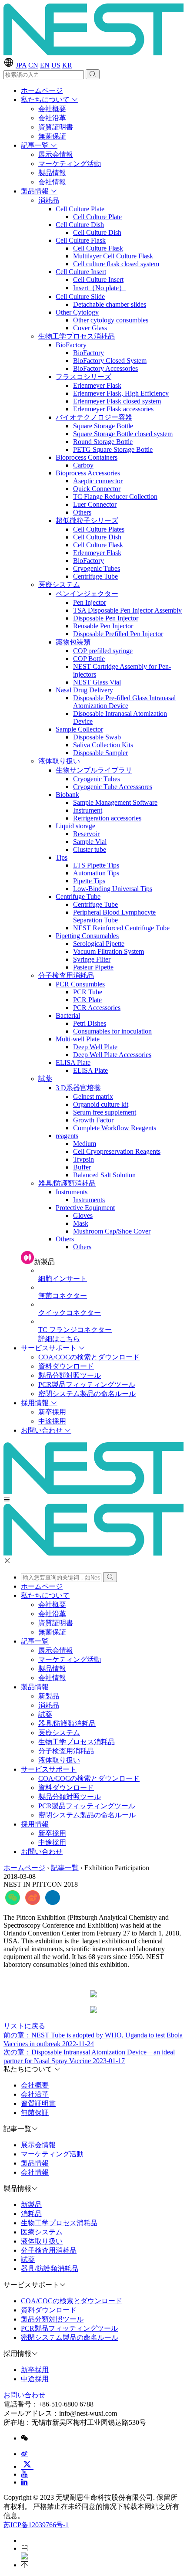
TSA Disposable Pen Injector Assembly (127, 610)
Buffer (82, 1167)
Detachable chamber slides (110, 304)
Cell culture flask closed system (116, 264)
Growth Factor (93, 1120)
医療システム (59, 585)
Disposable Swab (97, 737)
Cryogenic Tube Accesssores (113, 787)
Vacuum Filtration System (109, 951)
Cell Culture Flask (81, 240)
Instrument (88, 810)
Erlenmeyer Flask (97, 385)
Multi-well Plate (78, 1039)
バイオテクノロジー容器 (94, 417)
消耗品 (49, 200)
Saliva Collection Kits (103, 745)
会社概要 (52, 109)
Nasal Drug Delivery (84, 690)
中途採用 (52, 1421)
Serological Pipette (99, 944)
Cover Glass (90, 328)
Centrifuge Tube (95, 576)
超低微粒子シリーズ (87, 520)
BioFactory (71, 345)
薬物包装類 (73, 642)
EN (45, 65)
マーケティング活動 (70, 164)
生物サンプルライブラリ (94, 770)
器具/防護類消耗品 (67, 1183)
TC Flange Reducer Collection (115, 497)
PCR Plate (87, 1000)
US (56, 65)
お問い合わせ (43, 1430)
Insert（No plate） (99, 288)
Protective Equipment (85, 1208)
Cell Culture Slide (80, 297)
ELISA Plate (73, 1063)
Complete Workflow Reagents (115, 1128)
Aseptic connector (98, 481)
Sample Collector (79, 729)
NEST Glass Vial (97, 682)
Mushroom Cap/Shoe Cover (112, 1231)
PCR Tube (88, 992)
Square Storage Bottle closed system (123, 434)
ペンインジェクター (87, 594)
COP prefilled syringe (103, 651)
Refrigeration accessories (107, 818)
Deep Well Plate (95, 1047)
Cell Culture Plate (80, 209)
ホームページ (42, 90)
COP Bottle (89, 659)
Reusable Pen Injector (103, 626)
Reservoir (86, 834)
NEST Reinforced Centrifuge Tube (121, 928)
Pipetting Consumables (87, 936)
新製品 (49, 1696)
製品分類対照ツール (70, 1375)
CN (33, 65)
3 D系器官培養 (78, 1088)
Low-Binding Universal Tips (113, 889)
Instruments (72, 1192)
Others (82, 512)
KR (67, 65)
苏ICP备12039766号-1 (36, 2525)
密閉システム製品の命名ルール (87, 1394)
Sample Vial (90, 842)
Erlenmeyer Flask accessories (113, 409)
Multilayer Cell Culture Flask (113, 256)
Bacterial (68, 1015)
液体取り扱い (59, 761)
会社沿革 (52, 118)
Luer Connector (95, 504)
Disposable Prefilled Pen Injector (118, 634)
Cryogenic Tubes (97, 568)
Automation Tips (96, 873)
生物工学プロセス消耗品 (77, 336)
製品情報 (52, 173)
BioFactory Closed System (110, 361)
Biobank (67, 795)
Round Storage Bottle (103, 442)
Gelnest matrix (93, 1096)
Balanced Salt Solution (104, 1175)
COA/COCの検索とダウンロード (89, 1357)
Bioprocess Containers (87, 457)
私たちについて (46, 100)
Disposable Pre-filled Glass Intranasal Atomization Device (124, 702)
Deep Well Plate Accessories (112, 1055)
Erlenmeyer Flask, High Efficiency (121, 393)
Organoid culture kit (101, 1104)
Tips (62, 857)
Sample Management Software (115, 802)
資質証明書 (56, 127)
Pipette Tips (89, 881)
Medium (85, 1144)
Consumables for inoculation (112, 1031)
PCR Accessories (97, 1008)
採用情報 (36, 1403)
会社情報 (52, 182)
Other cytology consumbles (111, 320)
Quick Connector (97, 489)
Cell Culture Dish (80, 225)
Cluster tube (90, 849)
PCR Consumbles (80, 984)
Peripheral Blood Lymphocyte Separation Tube (114, 916)
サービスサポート (50, 1348)
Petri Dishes (90, 1023)
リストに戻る (24, 2026)
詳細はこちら (59, 1339)
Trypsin (83, 1159)
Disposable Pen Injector (106, 618)
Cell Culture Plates (99, 529)
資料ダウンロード (66, 1366)
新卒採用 (52, 1412)
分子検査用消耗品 (66, 975)
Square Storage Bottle (103, 426)
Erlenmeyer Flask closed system (117, 401)
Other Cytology (77, 312)
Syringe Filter (92, 959)
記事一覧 (36, 145)
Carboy (83, 465)
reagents (67, 1136)
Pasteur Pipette (93, 967)
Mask (81, 1223)
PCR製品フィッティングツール (87, 1385)
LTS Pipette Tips (96, 865)
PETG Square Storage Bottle (113, 449)
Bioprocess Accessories (88, 473)
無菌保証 (52, 136)
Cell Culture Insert (81, 272)
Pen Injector (90, 602)
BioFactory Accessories (105, 368)
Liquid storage (75, 826)
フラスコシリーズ (83, 377)
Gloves (83, 1215)
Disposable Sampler (100, 753)
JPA (21, 65)
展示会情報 (56, 154)
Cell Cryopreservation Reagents (117, 1151)
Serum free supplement (105, 1112)
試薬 (45, 1079)
